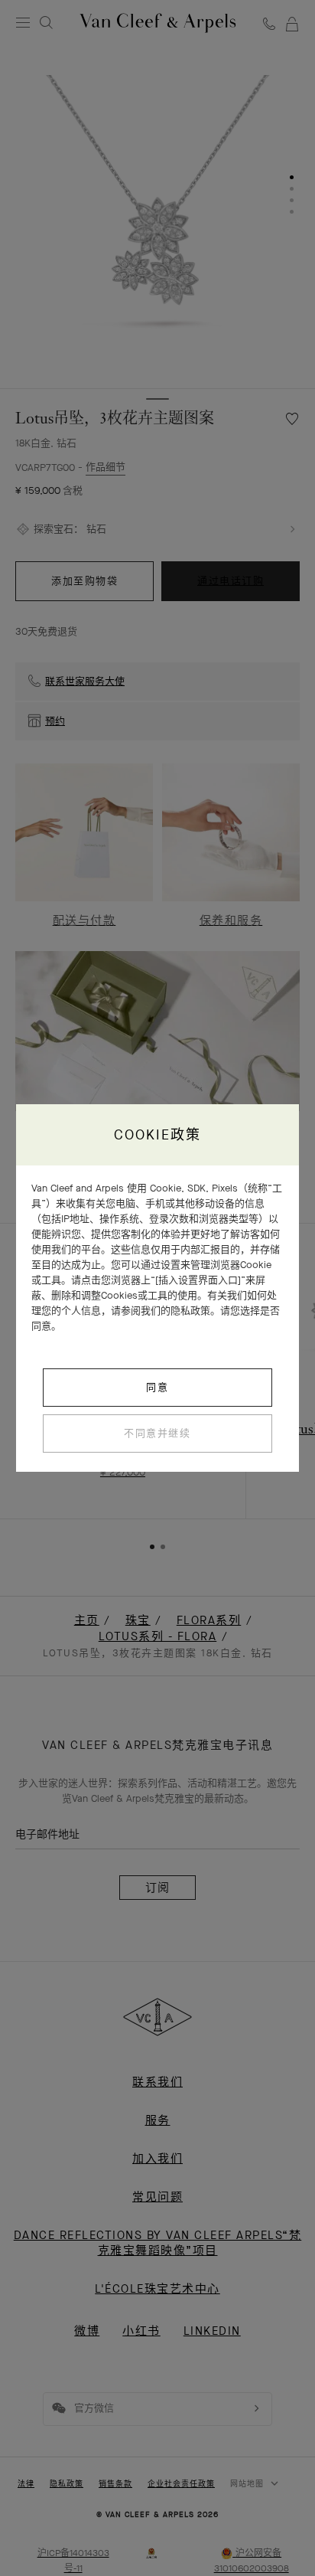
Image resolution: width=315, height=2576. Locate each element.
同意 (157, 1387)
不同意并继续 (157, 1433)
